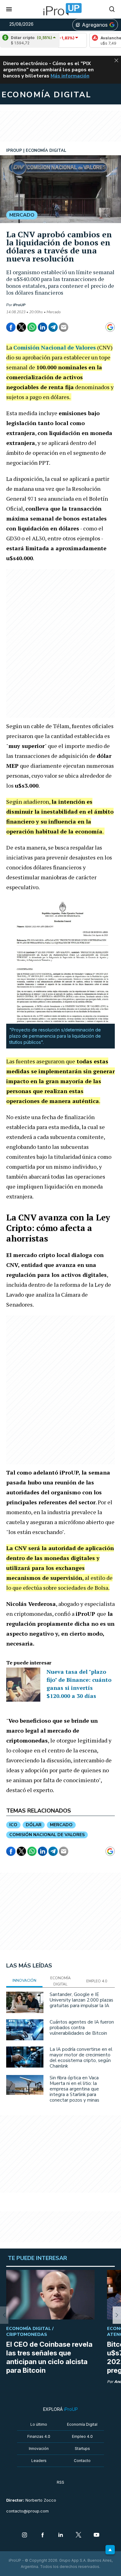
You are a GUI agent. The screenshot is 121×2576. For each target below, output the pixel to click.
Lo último (39, 2424)
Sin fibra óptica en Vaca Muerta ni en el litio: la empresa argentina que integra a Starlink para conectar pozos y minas (74, 2089)
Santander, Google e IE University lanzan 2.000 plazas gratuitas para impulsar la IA (81, 2000)
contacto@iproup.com (27, 2511)
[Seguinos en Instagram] (25, 2535)
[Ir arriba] (110, 2550)
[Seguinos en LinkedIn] (60, 2535)
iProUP (19, 305)
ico (13, 1825)
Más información (70, 76)
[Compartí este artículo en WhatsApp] (32, 327)
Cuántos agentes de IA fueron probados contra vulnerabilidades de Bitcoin (82, 2028)
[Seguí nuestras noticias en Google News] (110, 327)
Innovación (39, 2449)
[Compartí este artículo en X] (21, 327)
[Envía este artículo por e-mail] (64, 327)
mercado (61, 1825)
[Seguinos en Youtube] (96, 2535)
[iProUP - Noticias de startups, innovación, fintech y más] (60, 9)
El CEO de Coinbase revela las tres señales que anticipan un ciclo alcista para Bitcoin (49, 2357)
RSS (60, 2482)
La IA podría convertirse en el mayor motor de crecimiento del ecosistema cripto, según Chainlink (81, 2058)
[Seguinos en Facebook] (43, 2535)
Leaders (39, 2461)
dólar (34, 1825)
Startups (82, 2449)
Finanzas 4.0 (39, 2436)
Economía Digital (82, 2424)
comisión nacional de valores (47, 1835)
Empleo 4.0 (82, 2436)
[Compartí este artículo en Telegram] (53, 327)
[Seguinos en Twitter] (78, 2535)
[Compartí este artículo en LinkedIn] (43, 327)
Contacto (82, 2461)
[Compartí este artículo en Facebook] (11, 327)
